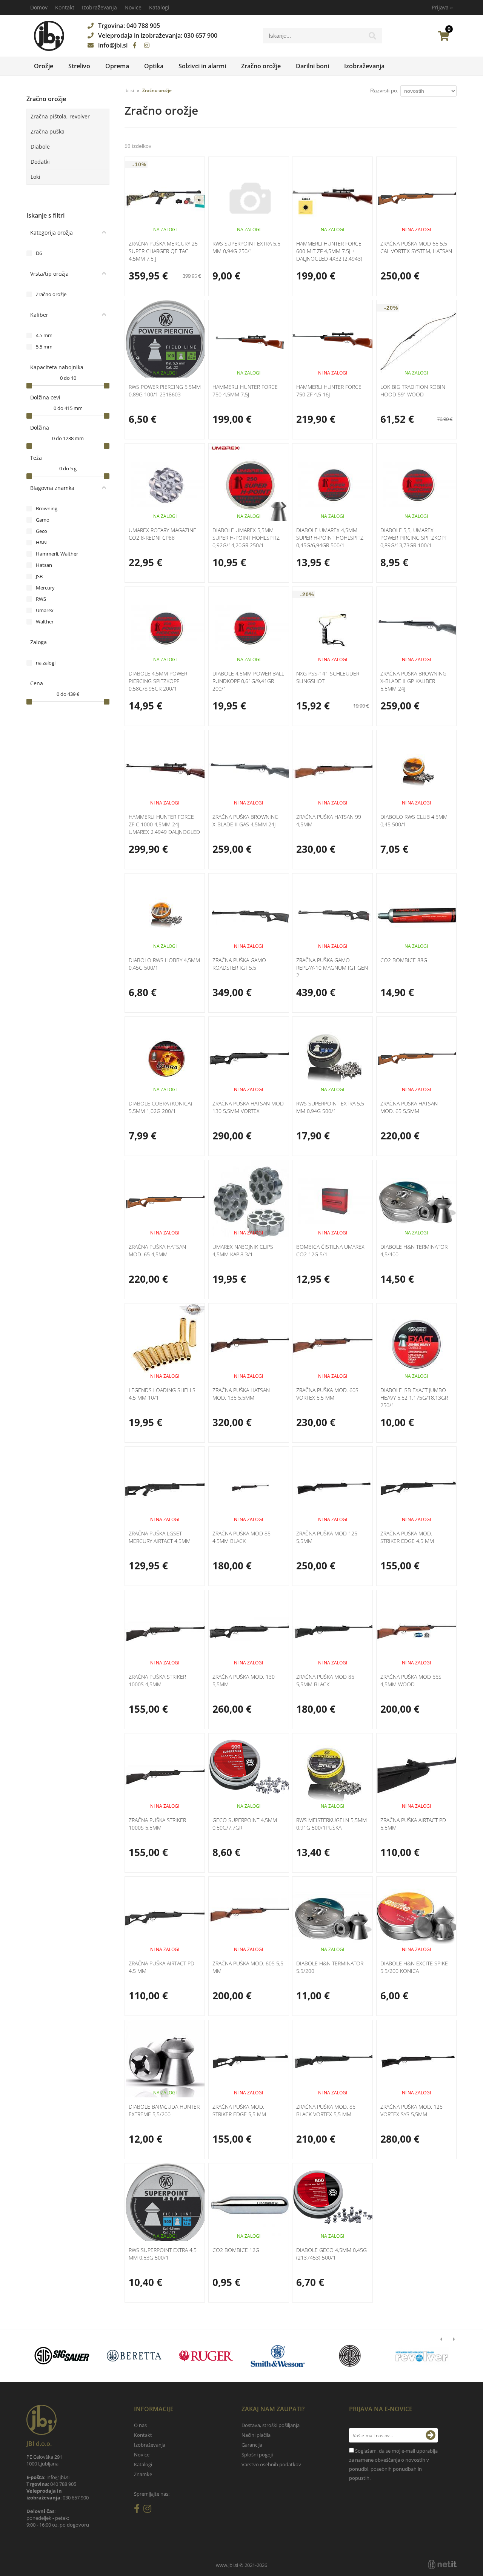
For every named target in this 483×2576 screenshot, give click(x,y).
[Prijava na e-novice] (431, 2435)
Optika (154, 66)
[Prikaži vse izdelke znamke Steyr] (350, 2356)
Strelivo (79, 66)
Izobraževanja (99, 7)
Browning (47, 508)
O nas (140, 2425)
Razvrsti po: (384, 91)
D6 (39, 253)
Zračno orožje (261, 66)
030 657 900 (201, 35)
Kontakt (65, 7)
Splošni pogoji (257, 2455)
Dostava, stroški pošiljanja (271, 2425)
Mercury (45, 588)
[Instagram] (147, 45)
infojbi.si (113, 45)
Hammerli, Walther (57, 554)
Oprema (117, 66)
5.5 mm (44, 347)
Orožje (44, 66)
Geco (42, 531)
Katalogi (159, 7)
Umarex (45, 610)
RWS (41, 599)
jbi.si (129, 90)
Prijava (442, 7)
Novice (133, 7)
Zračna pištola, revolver (60, 116)
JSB (39, 576)
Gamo (43, 520)
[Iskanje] (372, 38)
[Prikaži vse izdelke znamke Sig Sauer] (62, 2356)
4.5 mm (44, 335)
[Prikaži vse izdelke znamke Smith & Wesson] (278, 2356)
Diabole (40, 147)
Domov (39, 7)
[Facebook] (135, 45)
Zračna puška (48, 131)
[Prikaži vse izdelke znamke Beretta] (134, 2356)
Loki (35, 177)
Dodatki (40, 162)
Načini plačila (256, 2435)
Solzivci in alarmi (202, 66)
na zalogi (46, 663)
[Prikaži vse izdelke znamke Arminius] (422, 2356)
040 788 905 (143, 26)
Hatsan (44, 565)
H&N (41, 542)
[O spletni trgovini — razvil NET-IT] (442, 2565)
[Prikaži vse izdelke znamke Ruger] (206, 2356)
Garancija (252, 2445)
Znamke (143, 2474)
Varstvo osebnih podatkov (271, 2464)
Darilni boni (312, 66)
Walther (45, 622)
